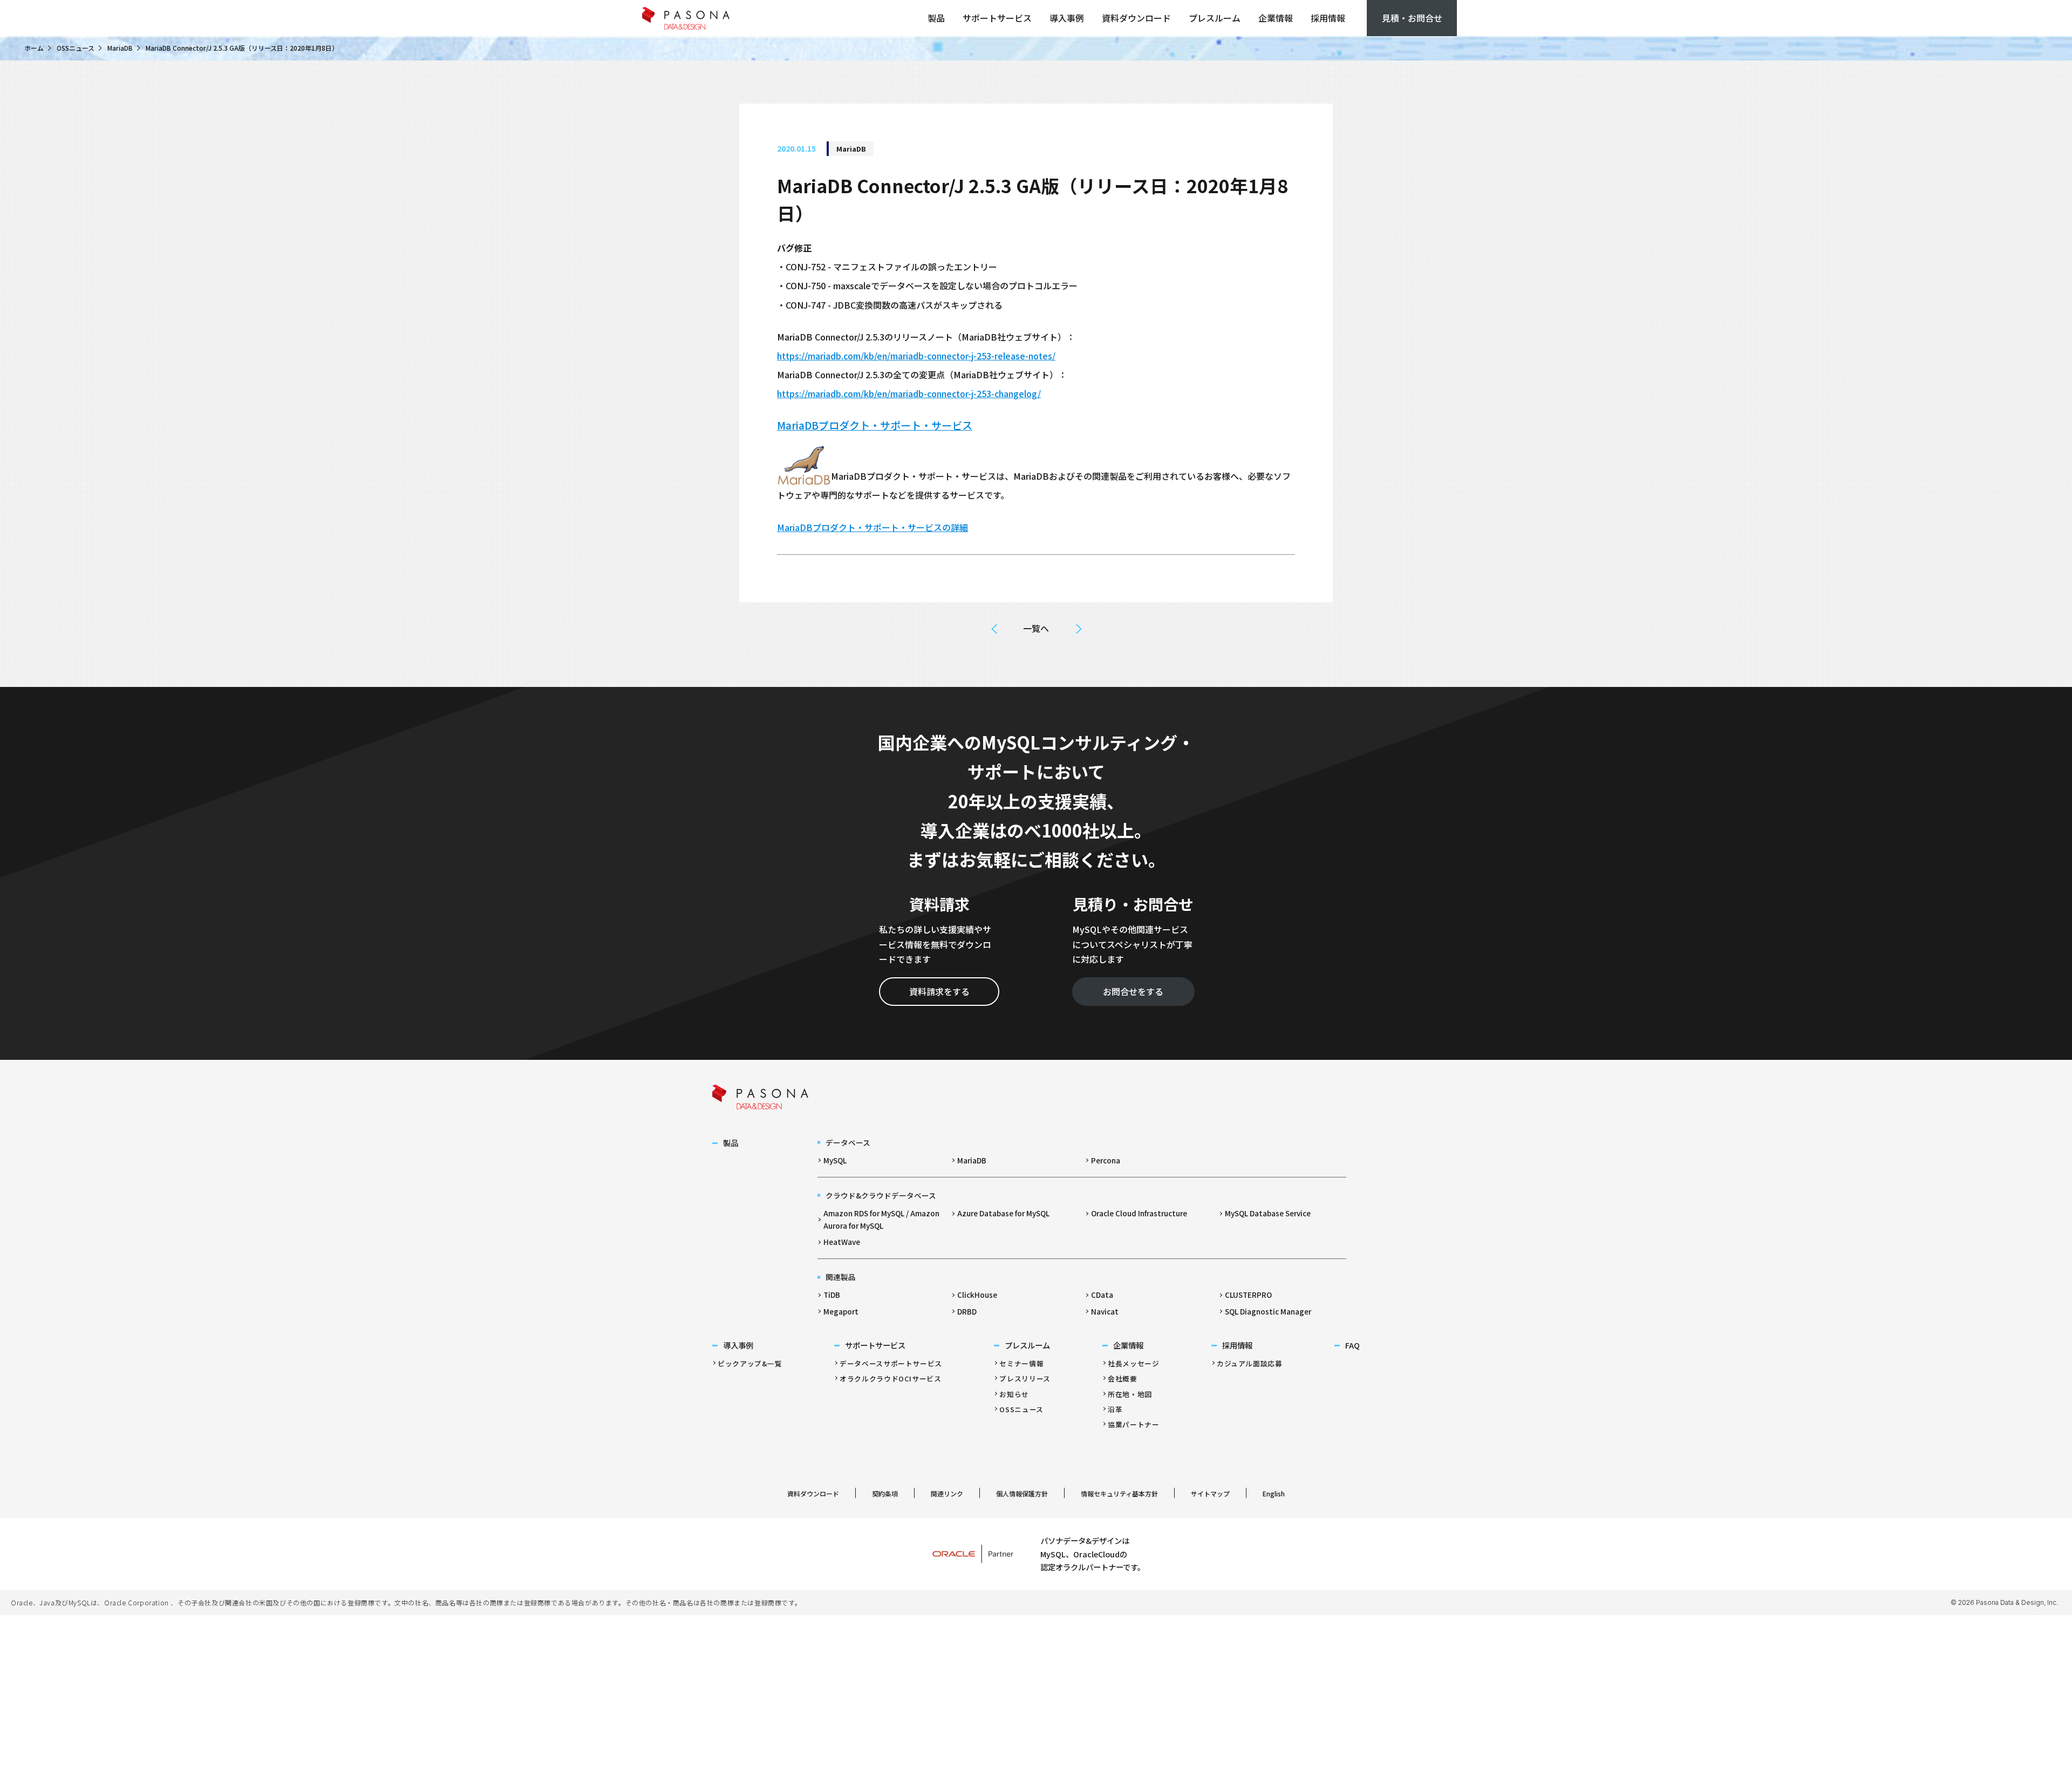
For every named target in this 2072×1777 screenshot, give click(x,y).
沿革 (1115, 1409)
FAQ (1352, 1345)
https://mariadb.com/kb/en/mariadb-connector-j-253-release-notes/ (916, 356)
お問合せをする (1133, 991)
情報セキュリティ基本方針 (1119, 1493)
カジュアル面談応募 (1250, 1363)
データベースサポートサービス (891, 1363)
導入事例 (1067, 18)
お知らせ (1014, 1394)
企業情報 (1276, 18)
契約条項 (885, 1493)
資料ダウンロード (1136, 18)
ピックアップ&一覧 (750, 1363)
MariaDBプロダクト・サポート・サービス (875, 425)
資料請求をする (939, 991)
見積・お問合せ (1412, 18)
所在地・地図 (1130, 1394)
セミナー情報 (1021, 1363)
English (1274, 1493)
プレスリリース (1025, 1378)
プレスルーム (1215, 18)
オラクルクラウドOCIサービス (891, 1378)
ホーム (34, 48)
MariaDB (120, 48)
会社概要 (1123, 1378)
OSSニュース (76, 48)
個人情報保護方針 (1022, 1493)
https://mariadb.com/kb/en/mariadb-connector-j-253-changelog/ (909, 393)
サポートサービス (997, 18)
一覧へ (1036, 628)
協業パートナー (1133, 1424)
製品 (936, 18)
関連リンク (947, 1493)
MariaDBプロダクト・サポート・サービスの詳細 (873, 527)
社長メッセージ (1133, 1363)
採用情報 (1328, 18)
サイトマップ (1210, 1493)
